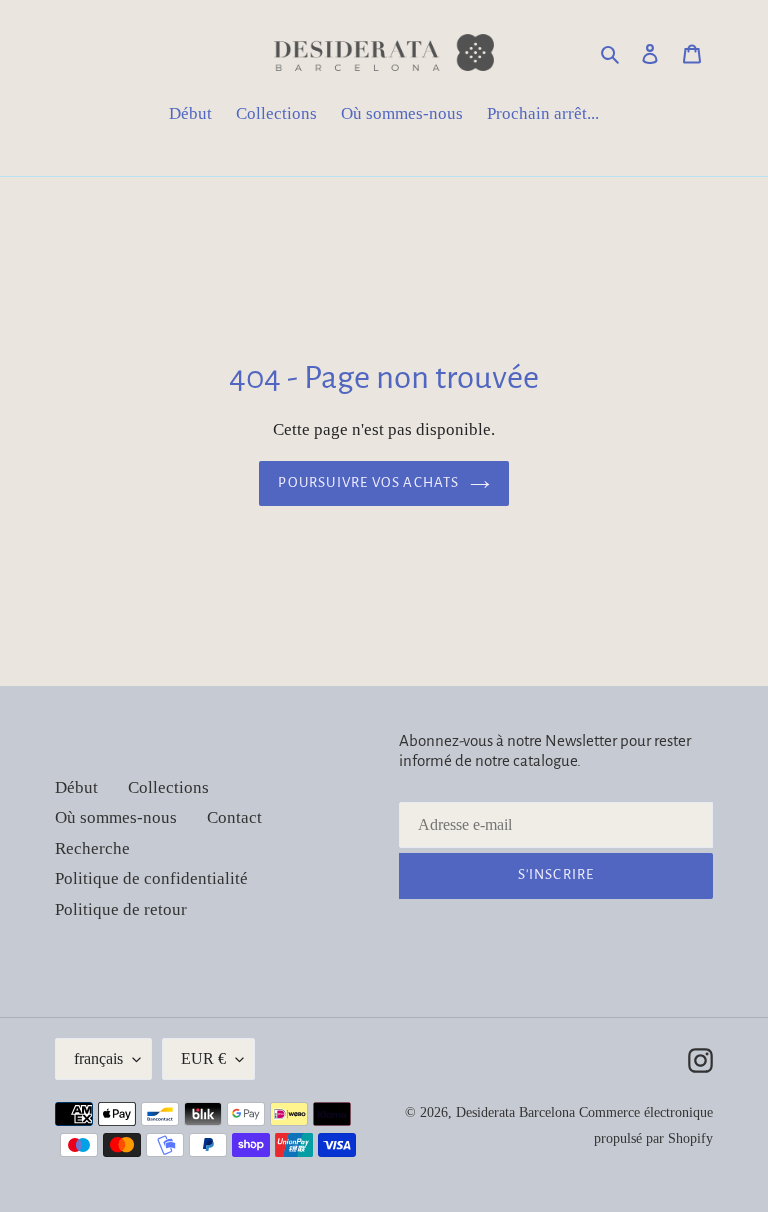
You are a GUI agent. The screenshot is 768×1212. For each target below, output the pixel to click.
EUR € (203, 1058)
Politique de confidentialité (151, 878)
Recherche (92, 848)
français (98, 1058)
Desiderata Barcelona (515, 1112)
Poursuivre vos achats (368, 482)
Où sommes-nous (116, 817)
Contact (234, 817)
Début (76, 787)
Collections (168, 787)
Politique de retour (121, 909)
